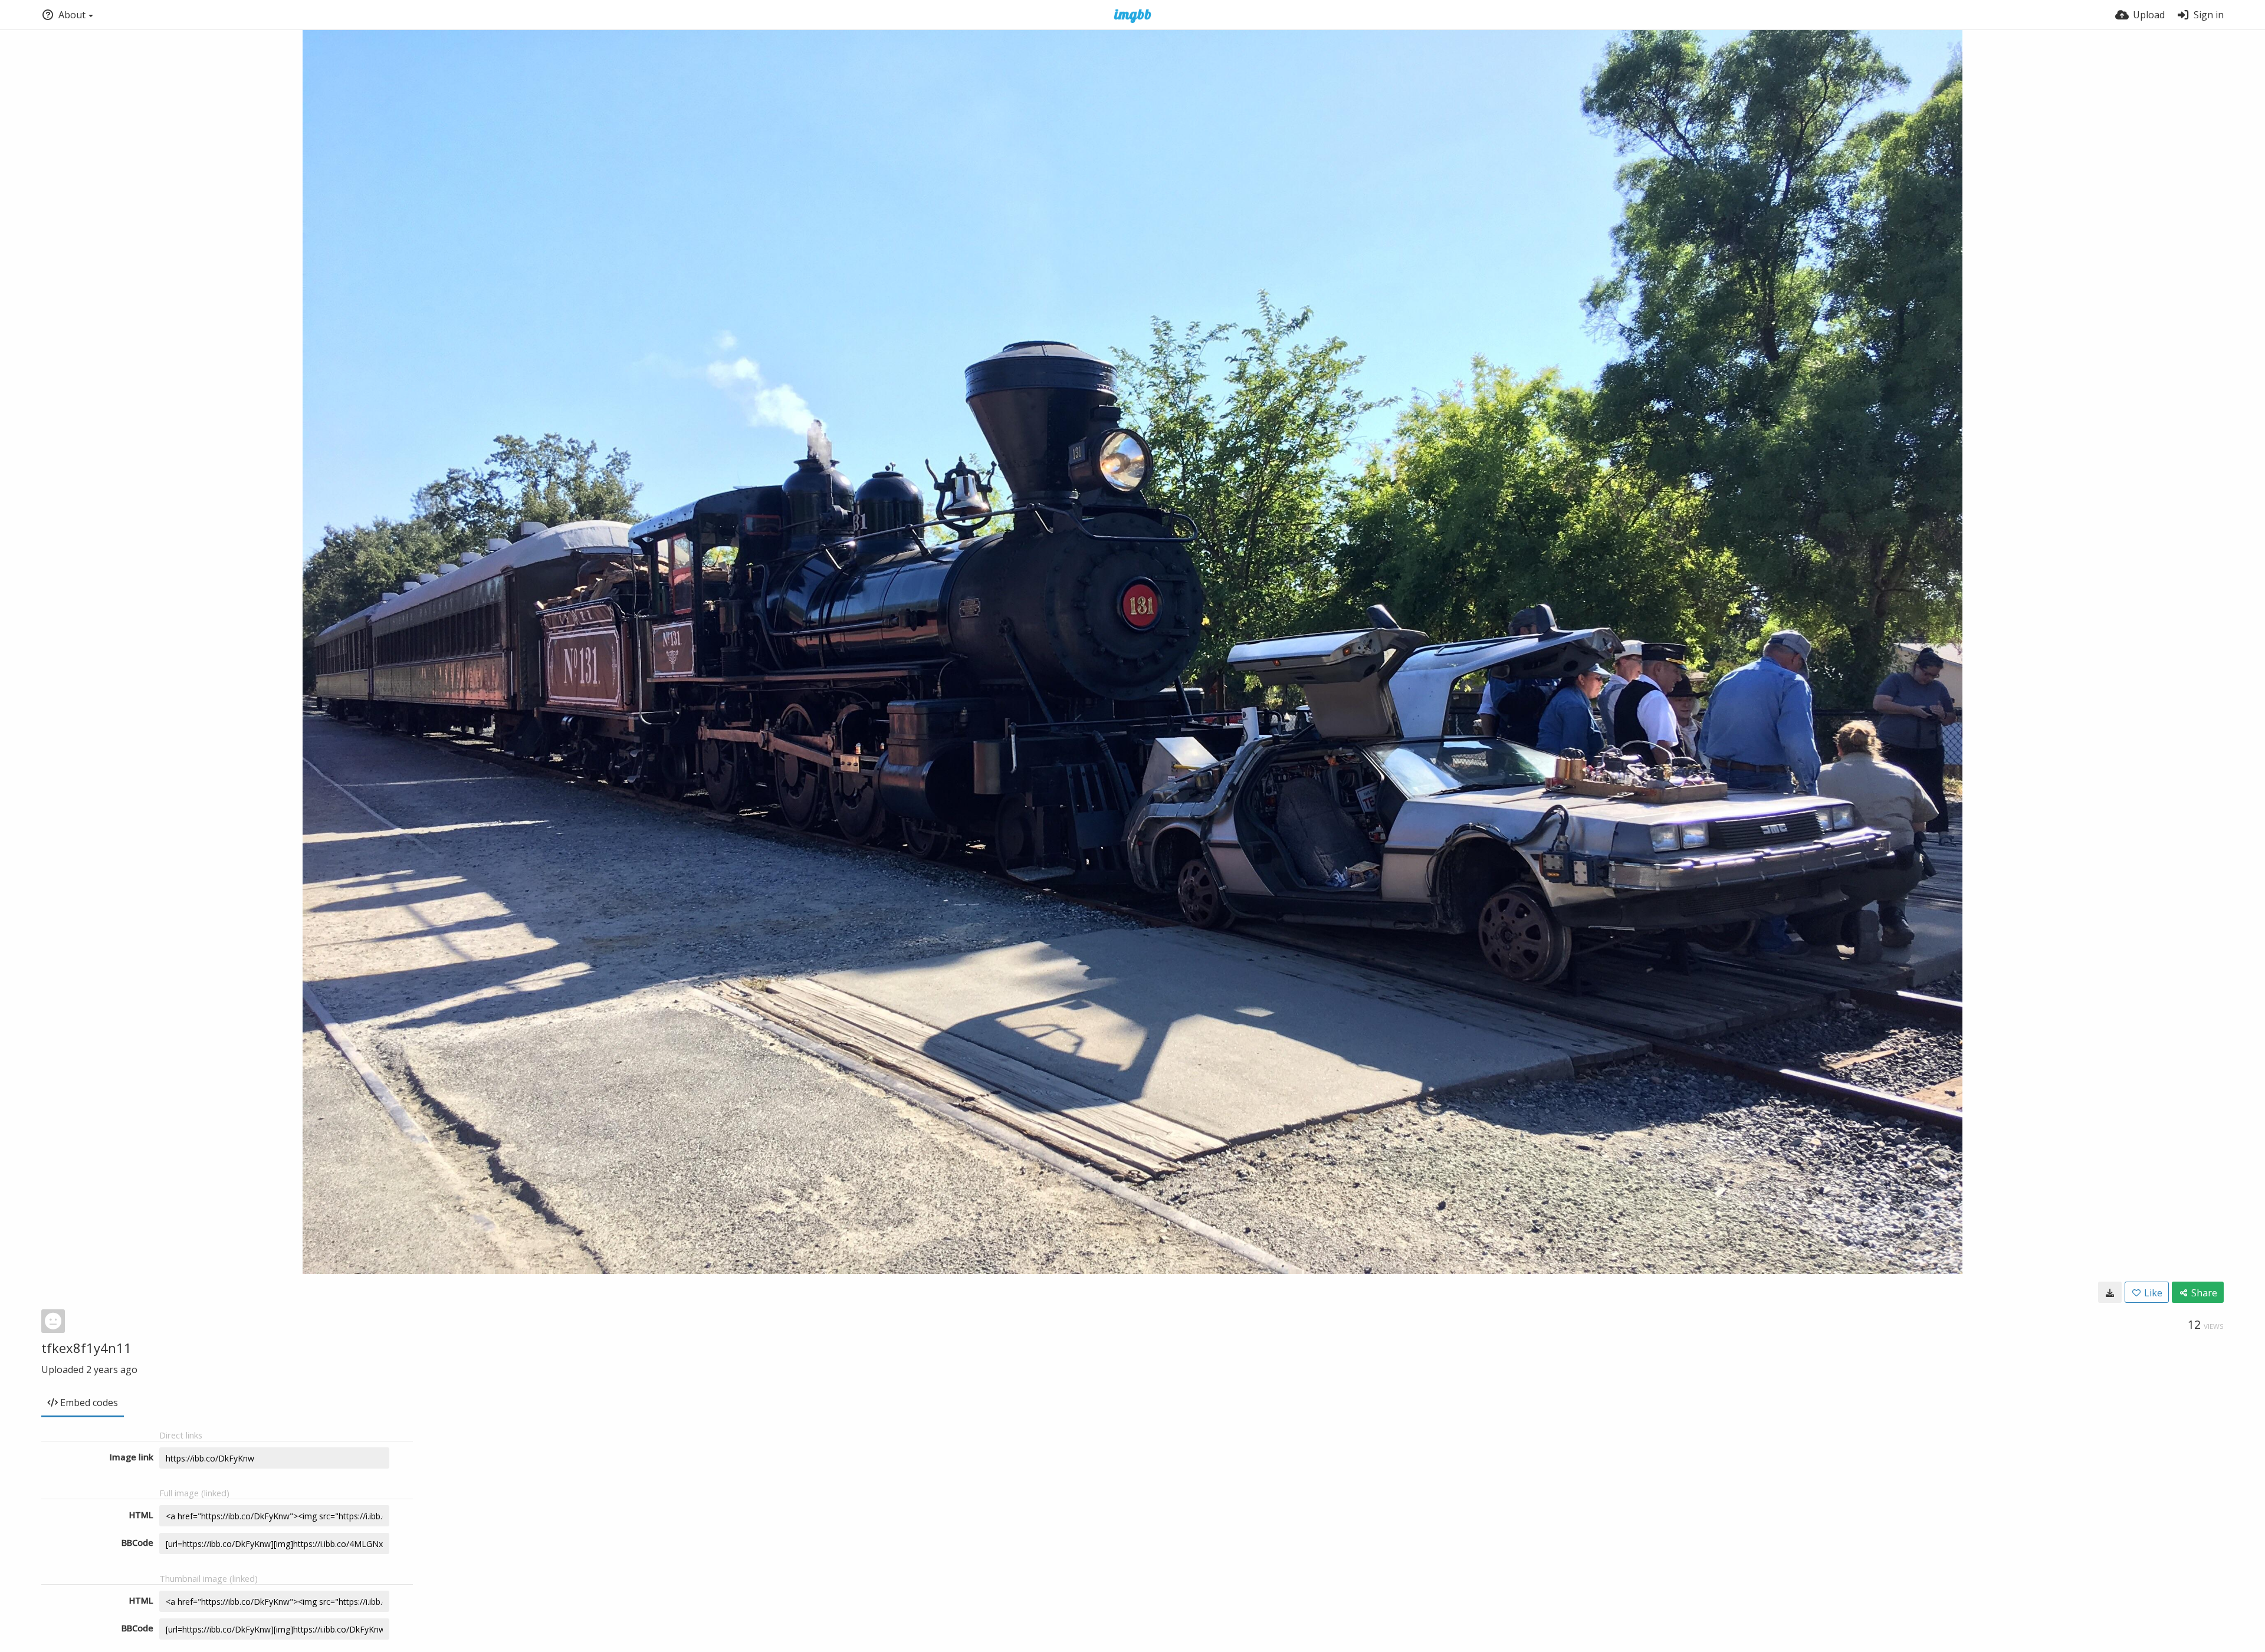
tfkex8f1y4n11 (86, 1348)
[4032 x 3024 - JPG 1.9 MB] (2110, 1292)
